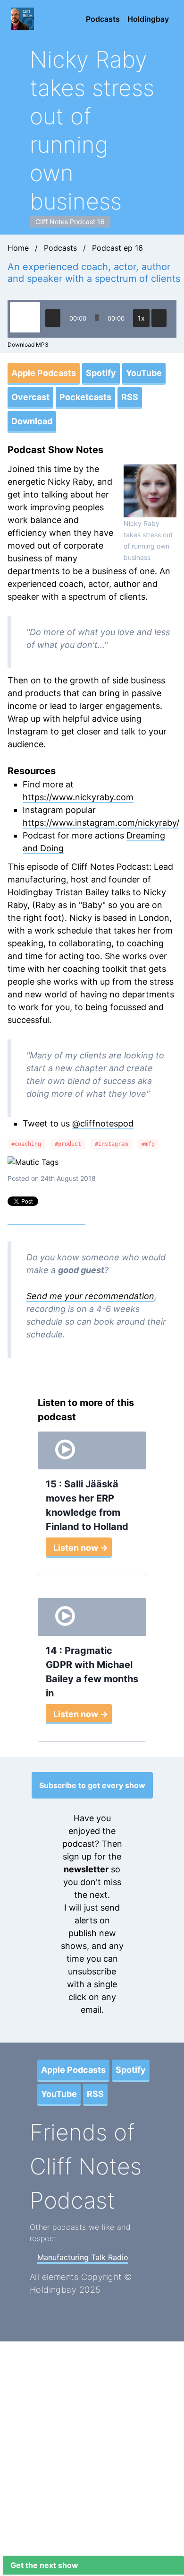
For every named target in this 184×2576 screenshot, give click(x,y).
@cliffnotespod (103, 1123)
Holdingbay (148, 19)
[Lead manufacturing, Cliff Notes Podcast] (25, 19)
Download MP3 (28, 345)
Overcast (30, 397)
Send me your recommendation (90, 1296)
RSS (130, 397)
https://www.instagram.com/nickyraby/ (101, 823)
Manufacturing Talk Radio (83, 2257)
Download (32, 421)
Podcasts (103, 19)
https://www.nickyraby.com (78, 797)
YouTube (144, 373)
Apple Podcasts (44, 373)
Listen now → (81, 1548)
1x (141, 318)
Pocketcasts (85, 397)
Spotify (101, 373)
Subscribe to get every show (92, 1785)
